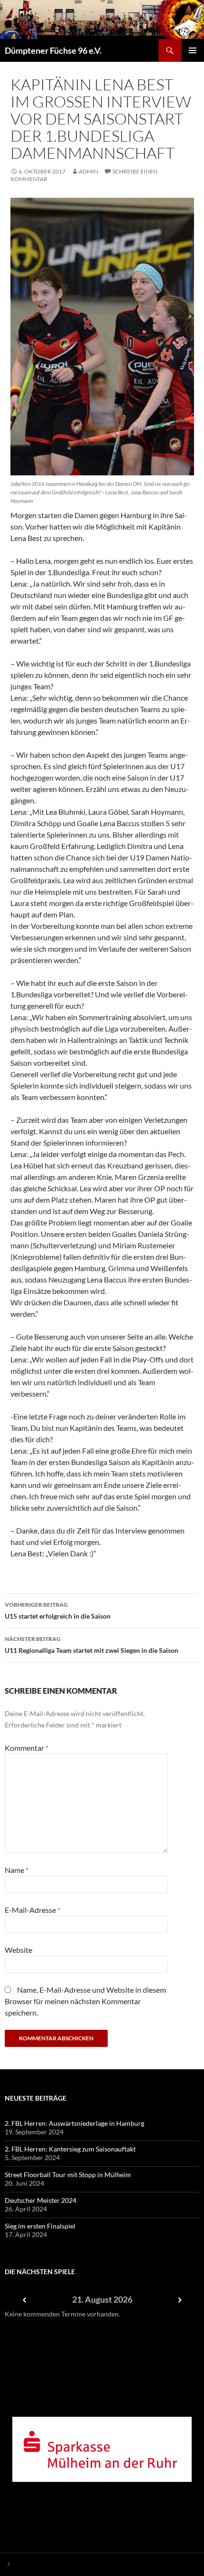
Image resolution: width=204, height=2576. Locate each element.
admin (88, 171)
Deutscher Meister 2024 (41, 2200)
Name (17, 1870)
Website (19, 1950)
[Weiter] (180, 2300)
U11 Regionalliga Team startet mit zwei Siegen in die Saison (92, 1645)
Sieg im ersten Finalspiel (40, 2226)
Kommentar (27, 1748)
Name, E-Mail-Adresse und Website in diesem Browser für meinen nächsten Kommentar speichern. (85, 2001)
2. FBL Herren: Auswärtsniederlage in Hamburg (74, 2123)
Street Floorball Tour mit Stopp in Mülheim (68, 2175)
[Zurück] (24, 2300)
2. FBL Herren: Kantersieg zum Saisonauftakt (70, 2149)
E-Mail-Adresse (32, 1910)
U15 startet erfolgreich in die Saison (58, 1611)
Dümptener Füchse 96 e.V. (53, 50)
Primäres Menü (193, 50)
